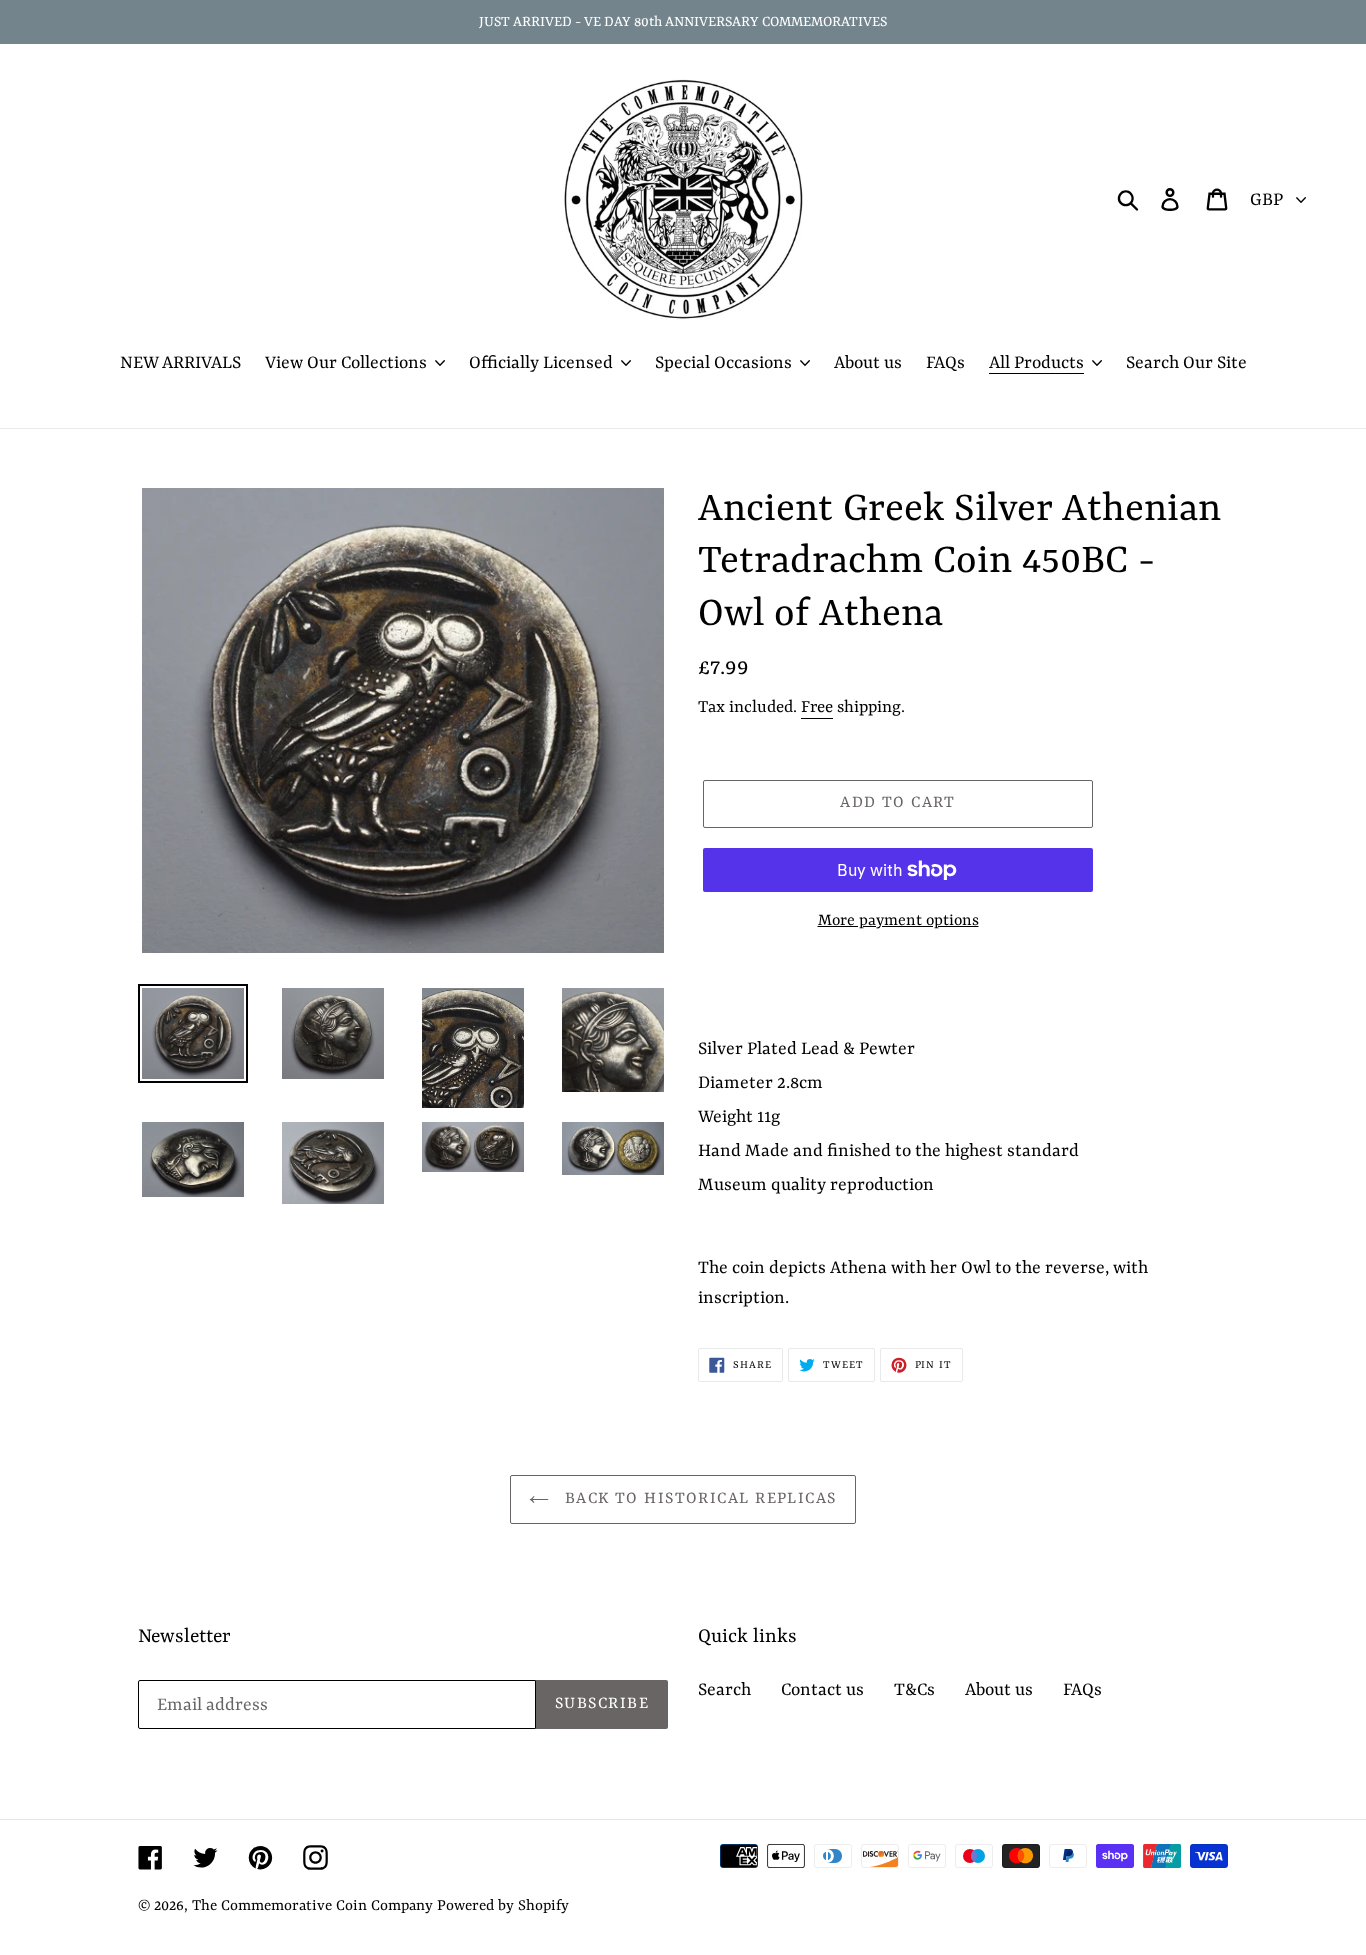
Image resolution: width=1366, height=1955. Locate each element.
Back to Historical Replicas (697, 1499)
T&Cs (914, 1690)
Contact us (822, 1690)
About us (999, 1690)
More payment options (898, 921)
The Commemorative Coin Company (312, 1906)
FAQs (1082, 1690)
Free (817, 707)
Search (724, 1690)
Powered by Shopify (503, 1906)
